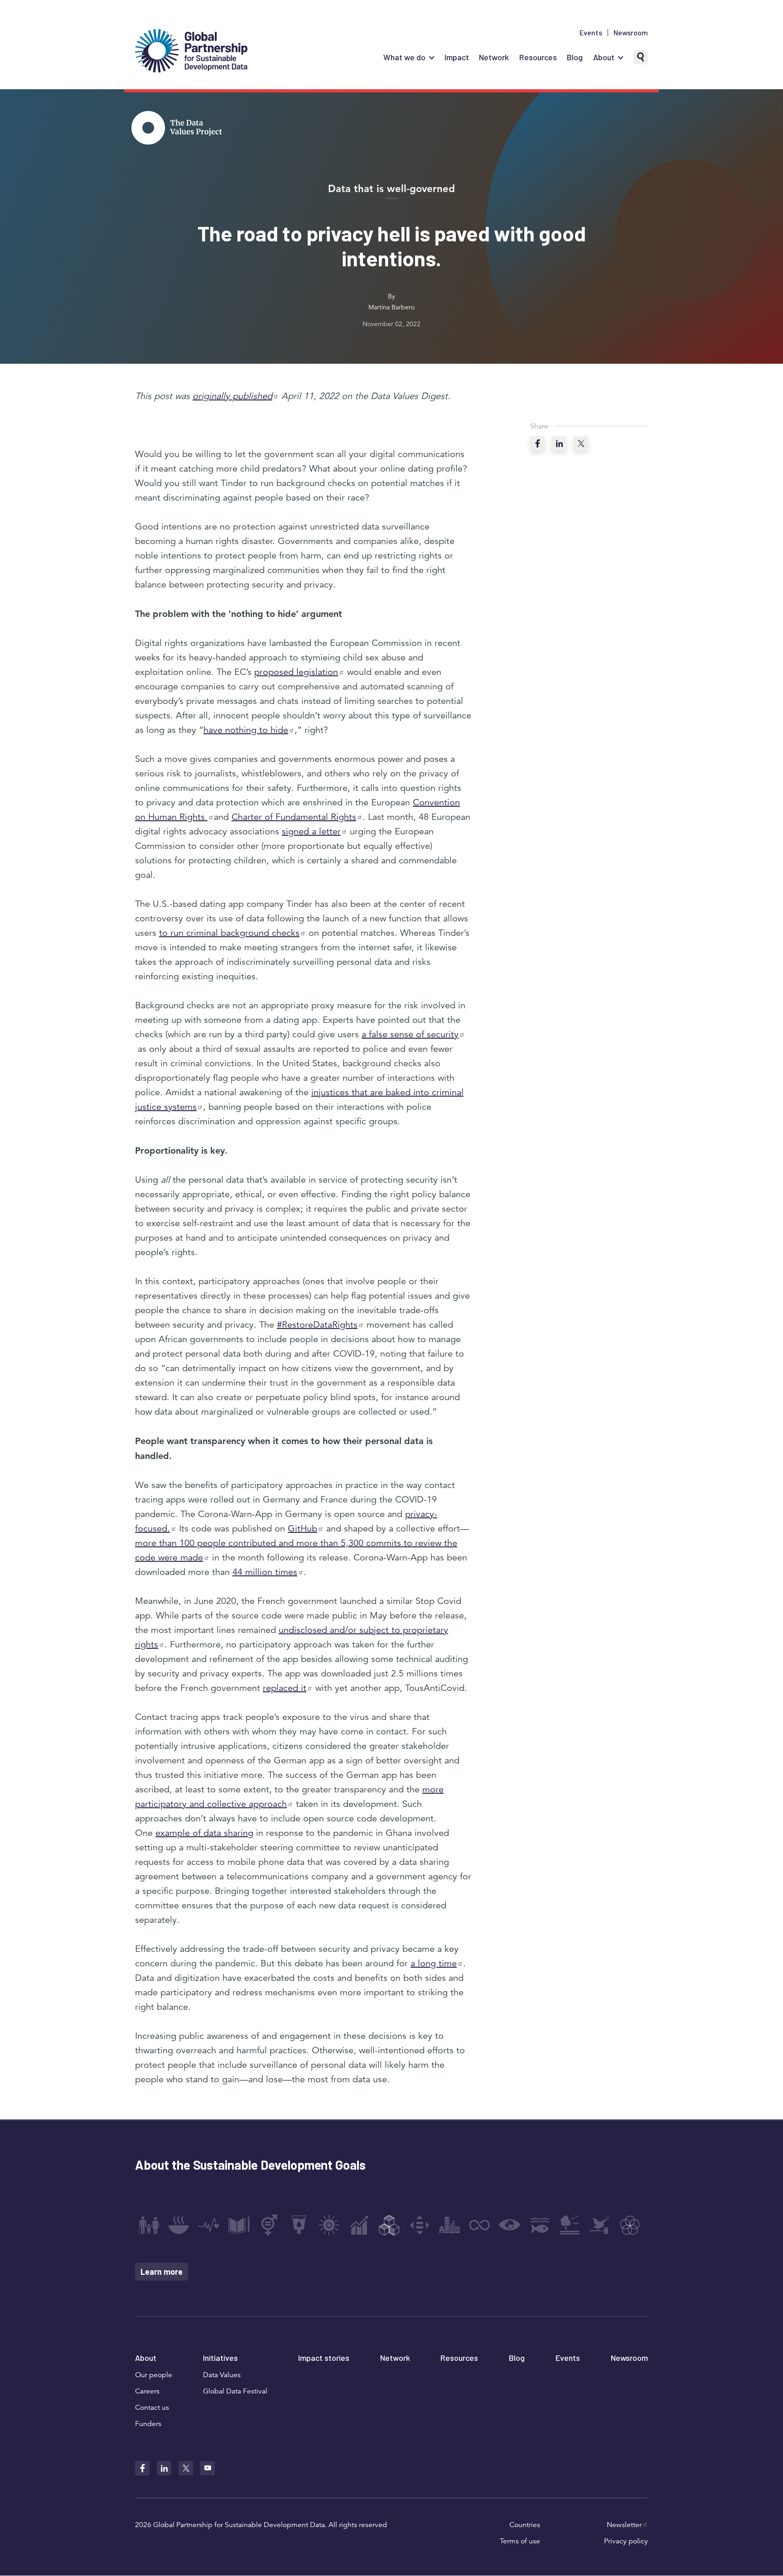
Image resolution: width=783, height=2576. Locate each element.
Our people (154, 2375)
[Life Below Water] (540, 2225)
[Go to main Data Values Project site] (177, 129)
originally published (232, 396)
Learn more (162, 2272)
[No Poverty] (149, 2225)
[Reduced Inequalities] (420, 2225)
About (604, 57)
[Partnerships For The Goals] (630, 2225)
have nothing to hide (246, 730)
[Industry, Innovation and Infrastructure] (389, 2225)
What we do (404, 57)
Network (494, 57)
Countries (525, 2525)
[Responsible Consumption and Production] (479, 2225)
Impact (457, 57)
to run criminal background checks (229, 933)
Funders (148, 2424)
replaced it (285, 1688)
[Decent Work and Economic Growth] (359, 2225)
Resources (538, 57)
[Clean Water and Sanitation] (299, 2225)
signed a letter (311, 831)
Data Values (222, 2375)
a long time (434, 1963)
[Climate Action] (510, 2225)
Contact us (152, 2407)
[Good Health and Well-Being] (209, 2225)
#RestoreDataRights (317, 1325)
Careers (147, 2391)
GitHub (302, 1529)
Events (591, 33)
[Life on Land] (570, 2225)
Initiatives (220, 2358)
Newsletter (624, 2525)
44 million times (265, 1572)
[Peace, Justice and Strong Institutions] (600, 2225)
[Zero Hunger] (179, 2225)
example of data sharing (204, 1833)
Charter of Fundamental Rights (294, 817)
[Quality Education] (239, 2225)
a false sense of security (410, 1034)
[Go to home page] (191, 52)
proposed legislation (296, 672)
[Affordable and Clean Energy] (329, 2225)
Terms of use (520, 2541)
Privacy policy (626, 2541)
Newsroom (631, 33)
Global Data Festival (235, 2391)
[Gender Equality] (269, 2225)
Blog (575, 57)
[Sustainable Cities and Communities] (449, 2225)
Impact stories (324, 2358)
